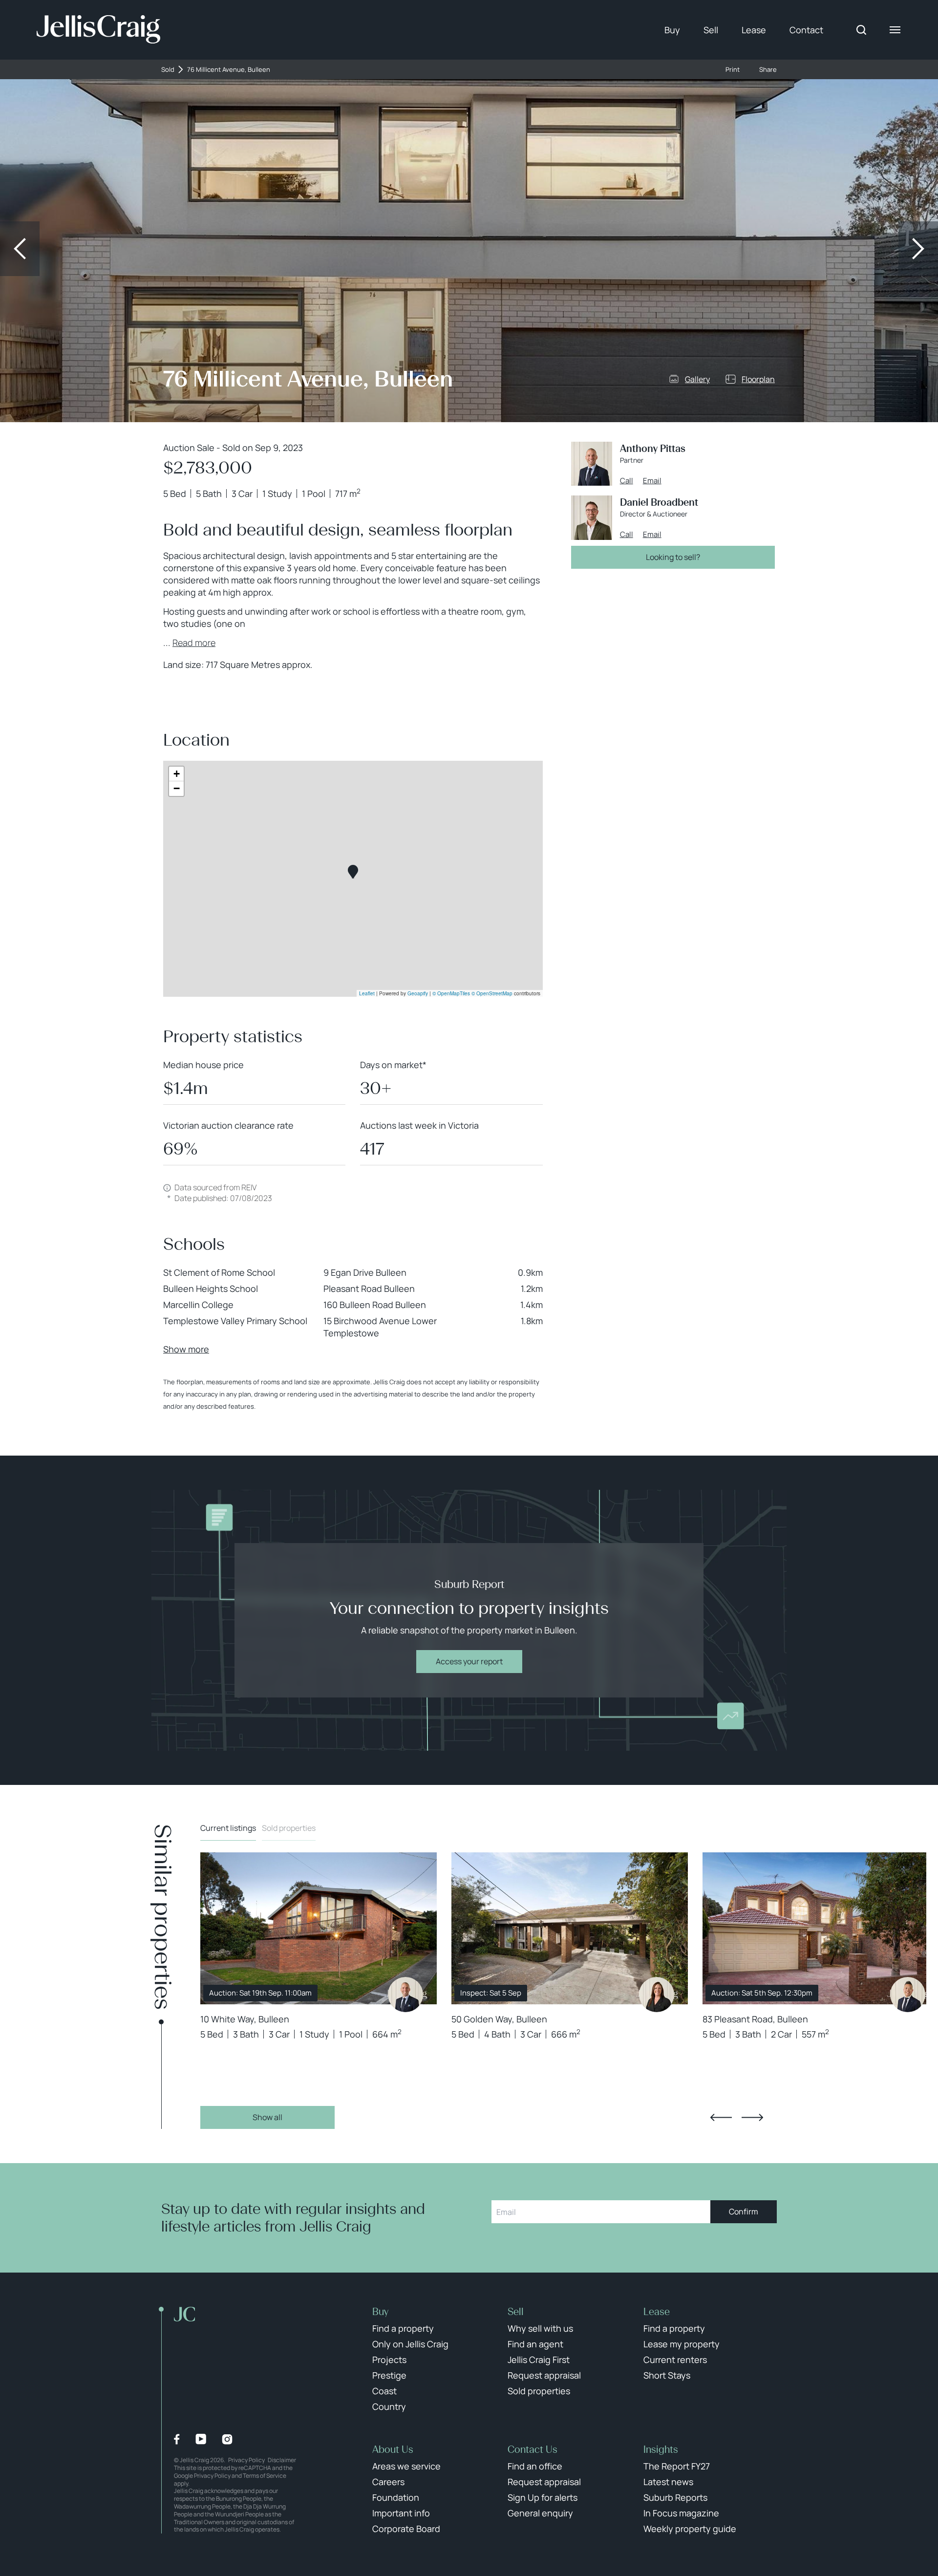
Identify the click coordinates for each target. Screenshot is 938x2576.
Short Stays (667, 2375)
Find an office (535, 2466)
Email (652, 481)
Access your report (469, 1661)
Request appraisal (544, 2375)
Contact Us (533, 2449)
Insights (661, 2449)
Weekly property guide (690, 2529)
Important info (401, 2513)
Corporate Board (406, 2529)
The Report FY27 (677, 2466)
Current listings (228, 1828)
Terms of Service (265, 2476)
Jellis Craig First (539, 2360)
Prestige (389, 2375)
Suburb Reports (675, 2497)
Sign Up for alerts (543, 2497)
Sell (711, 30)
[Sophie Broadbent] (657, 1995)
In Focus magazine (681, 2513)
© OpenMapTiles (451, 993)
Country (389, 2406)
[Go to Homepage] (98, 30)
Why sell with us (540, 2328)
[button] (353, 872)
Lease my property (682, 2344)
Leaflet (367, 993)
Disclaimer (282, 2460)
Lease (754, 30)
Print (733, 70)
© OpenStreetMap (492, 993)
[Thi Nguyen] (908, 1995)
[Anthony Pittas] (405, 1995)
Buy (672, 30)
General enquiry (540, 2513)
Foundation (396, 2497)
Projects (389, 2360)
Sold (168, 70)
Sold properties (289, 1828)
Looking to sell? (673, 557)
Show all (267, 2117)
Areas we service (406, 2466)
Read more (194, 643)
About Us (393, 2449)
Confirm (744, 2211)
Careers (388, 2482)
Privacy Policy (246, 2460)
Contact (806, 30)
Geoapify (418, 993)
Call (627, 481)
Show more (186, 1349)
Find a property (403, 2328)
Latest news (668, 2482)
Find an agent (535, 2344)
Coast (384, 2391)
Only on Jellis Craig (410, 2344)
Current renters (675, 2360)
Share (768, 70)
